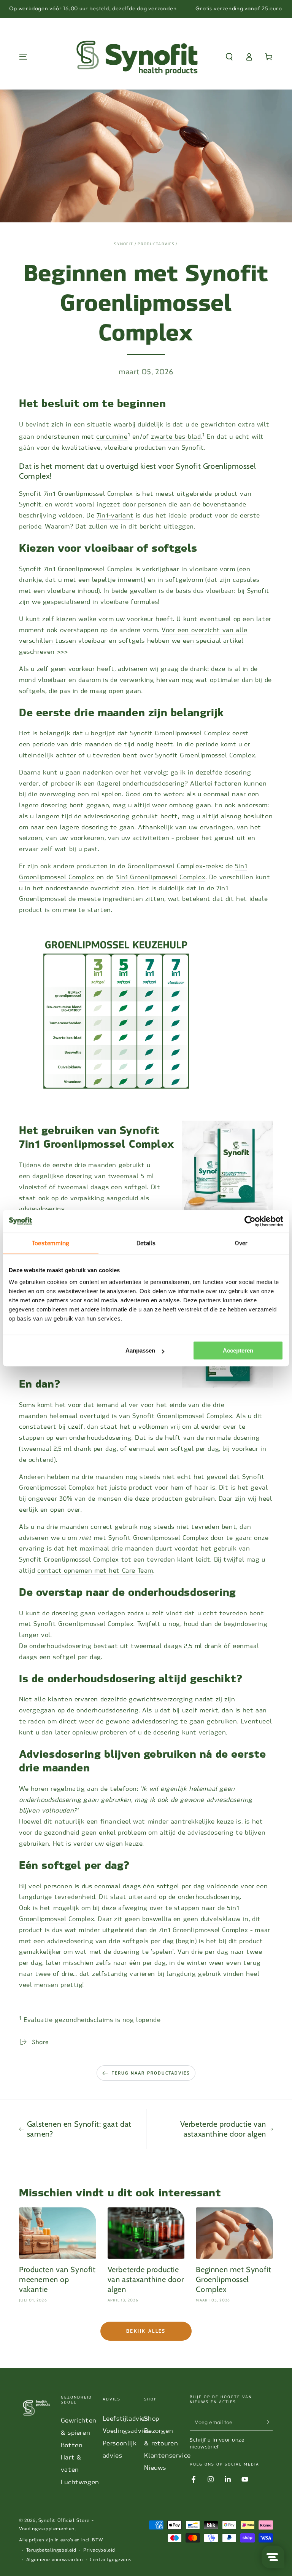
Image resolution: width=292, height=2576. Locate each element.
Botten (72, 2445)
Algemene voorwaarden (55, 2560)
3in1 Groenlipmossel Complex (160, 877)
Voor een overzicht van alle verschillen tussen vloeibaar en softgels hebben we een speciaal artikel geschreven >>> (133, 641)
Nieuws (155, 2468)
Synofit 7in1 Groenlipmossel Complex (76, 494)
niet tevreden (198, 1527)
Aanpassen (140, 1350)
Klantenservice (167, 2455)
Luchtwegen (80, 2482)
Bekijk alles (146, 2331)
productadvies (156, 244)
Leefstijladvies (125, 2419)
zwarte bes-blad (176, 437)
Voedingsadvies (126, 2431)
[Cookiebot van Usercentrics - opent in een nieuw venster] (250, 1221)
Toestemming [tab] (51, 1243)
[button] (229, 57)
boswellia (157, 1919)
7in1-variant (115, 515)
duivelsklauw (221, 1919)
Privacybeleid (99, 2550)
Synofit (124, 244)
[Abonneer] (269, 2422)
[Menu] (23, 57)
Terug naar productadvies (151, 2073)
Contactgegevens (110, 2560)
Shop (152, 2419)
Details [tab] (146, 1243)
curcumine (112, 437)
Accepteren (238, 1350)
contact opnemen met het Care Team (95, 1571)
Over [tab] (241, 1243)
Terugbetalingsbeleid (51, 2550)
